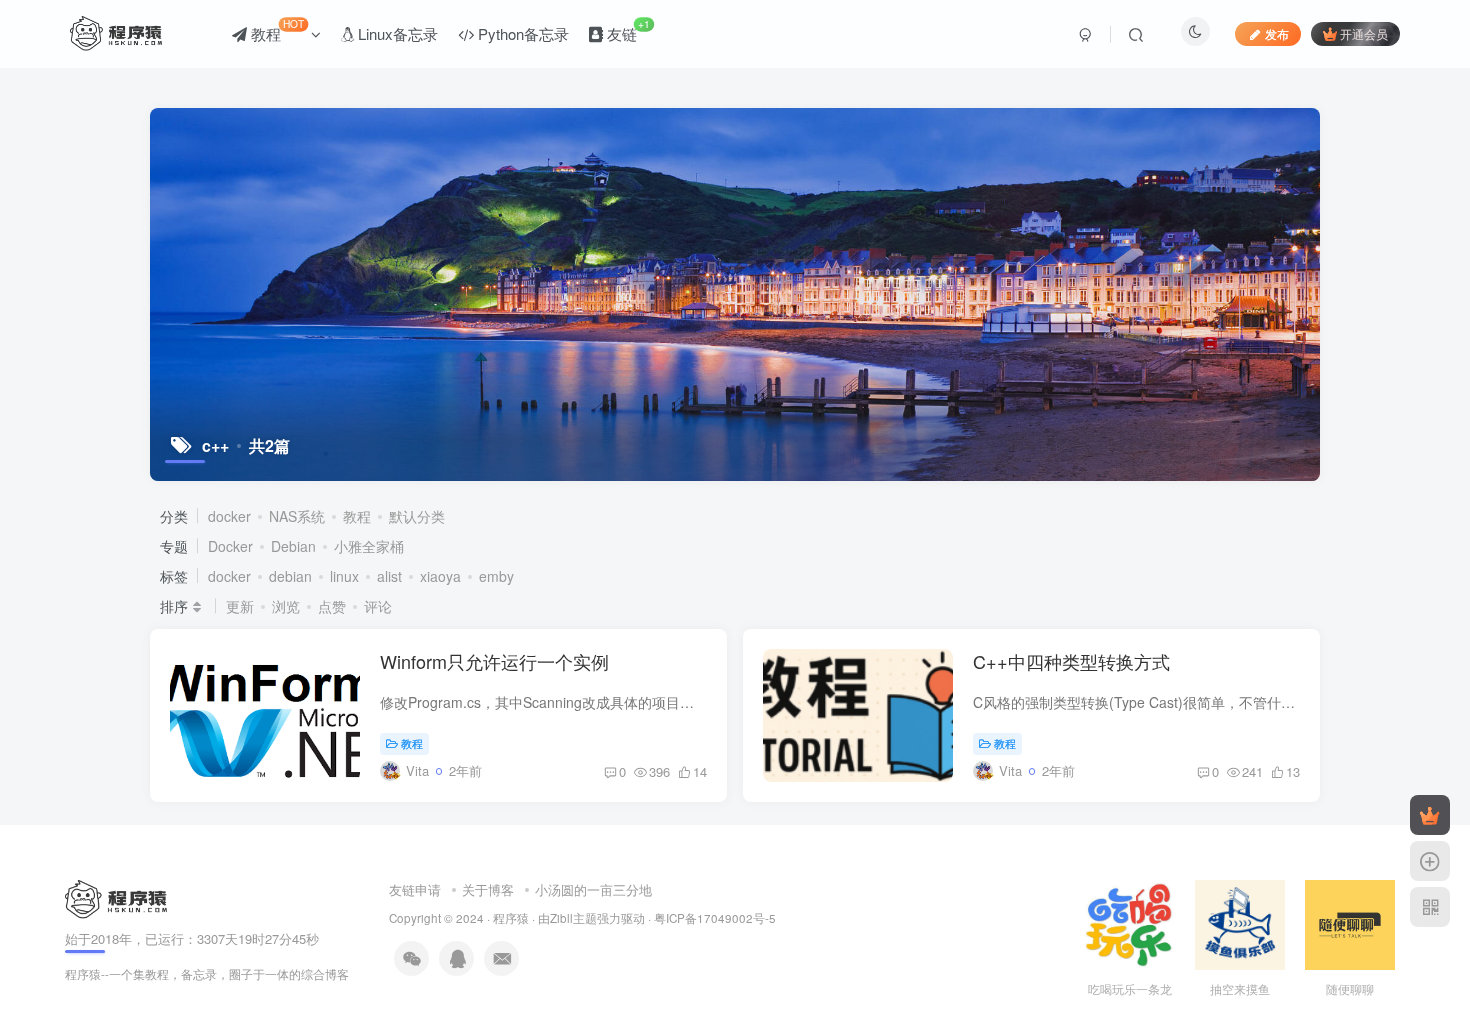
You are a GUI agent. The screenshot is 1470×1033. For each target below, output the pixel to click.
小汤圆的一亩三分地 (593, 889)
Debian (293, 546)
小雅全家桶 (369, 546)
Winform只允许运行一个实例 (494, 661)
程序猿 (511, 918)
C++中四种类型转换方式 (1071, 661)
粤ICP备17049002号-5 (715, 918)
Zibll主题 (573, 918)
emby (496, 576)
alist (389, 576)
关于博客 (488, 889)
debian (290, 576)
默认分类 (417, 516)
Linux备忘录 (396, 33)
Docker (230, 546)
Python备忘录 (521, 33)
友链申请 (415, 889)
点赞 (332, 606)
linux (344, 576)
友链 (626, 30)
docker (229, 516)
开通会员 (1364, 33)
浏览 (286, 606)
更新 (240, 606)
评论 (378, 606)
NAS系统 (297, 516)
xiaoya (440, 576)
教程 (275, 30)
